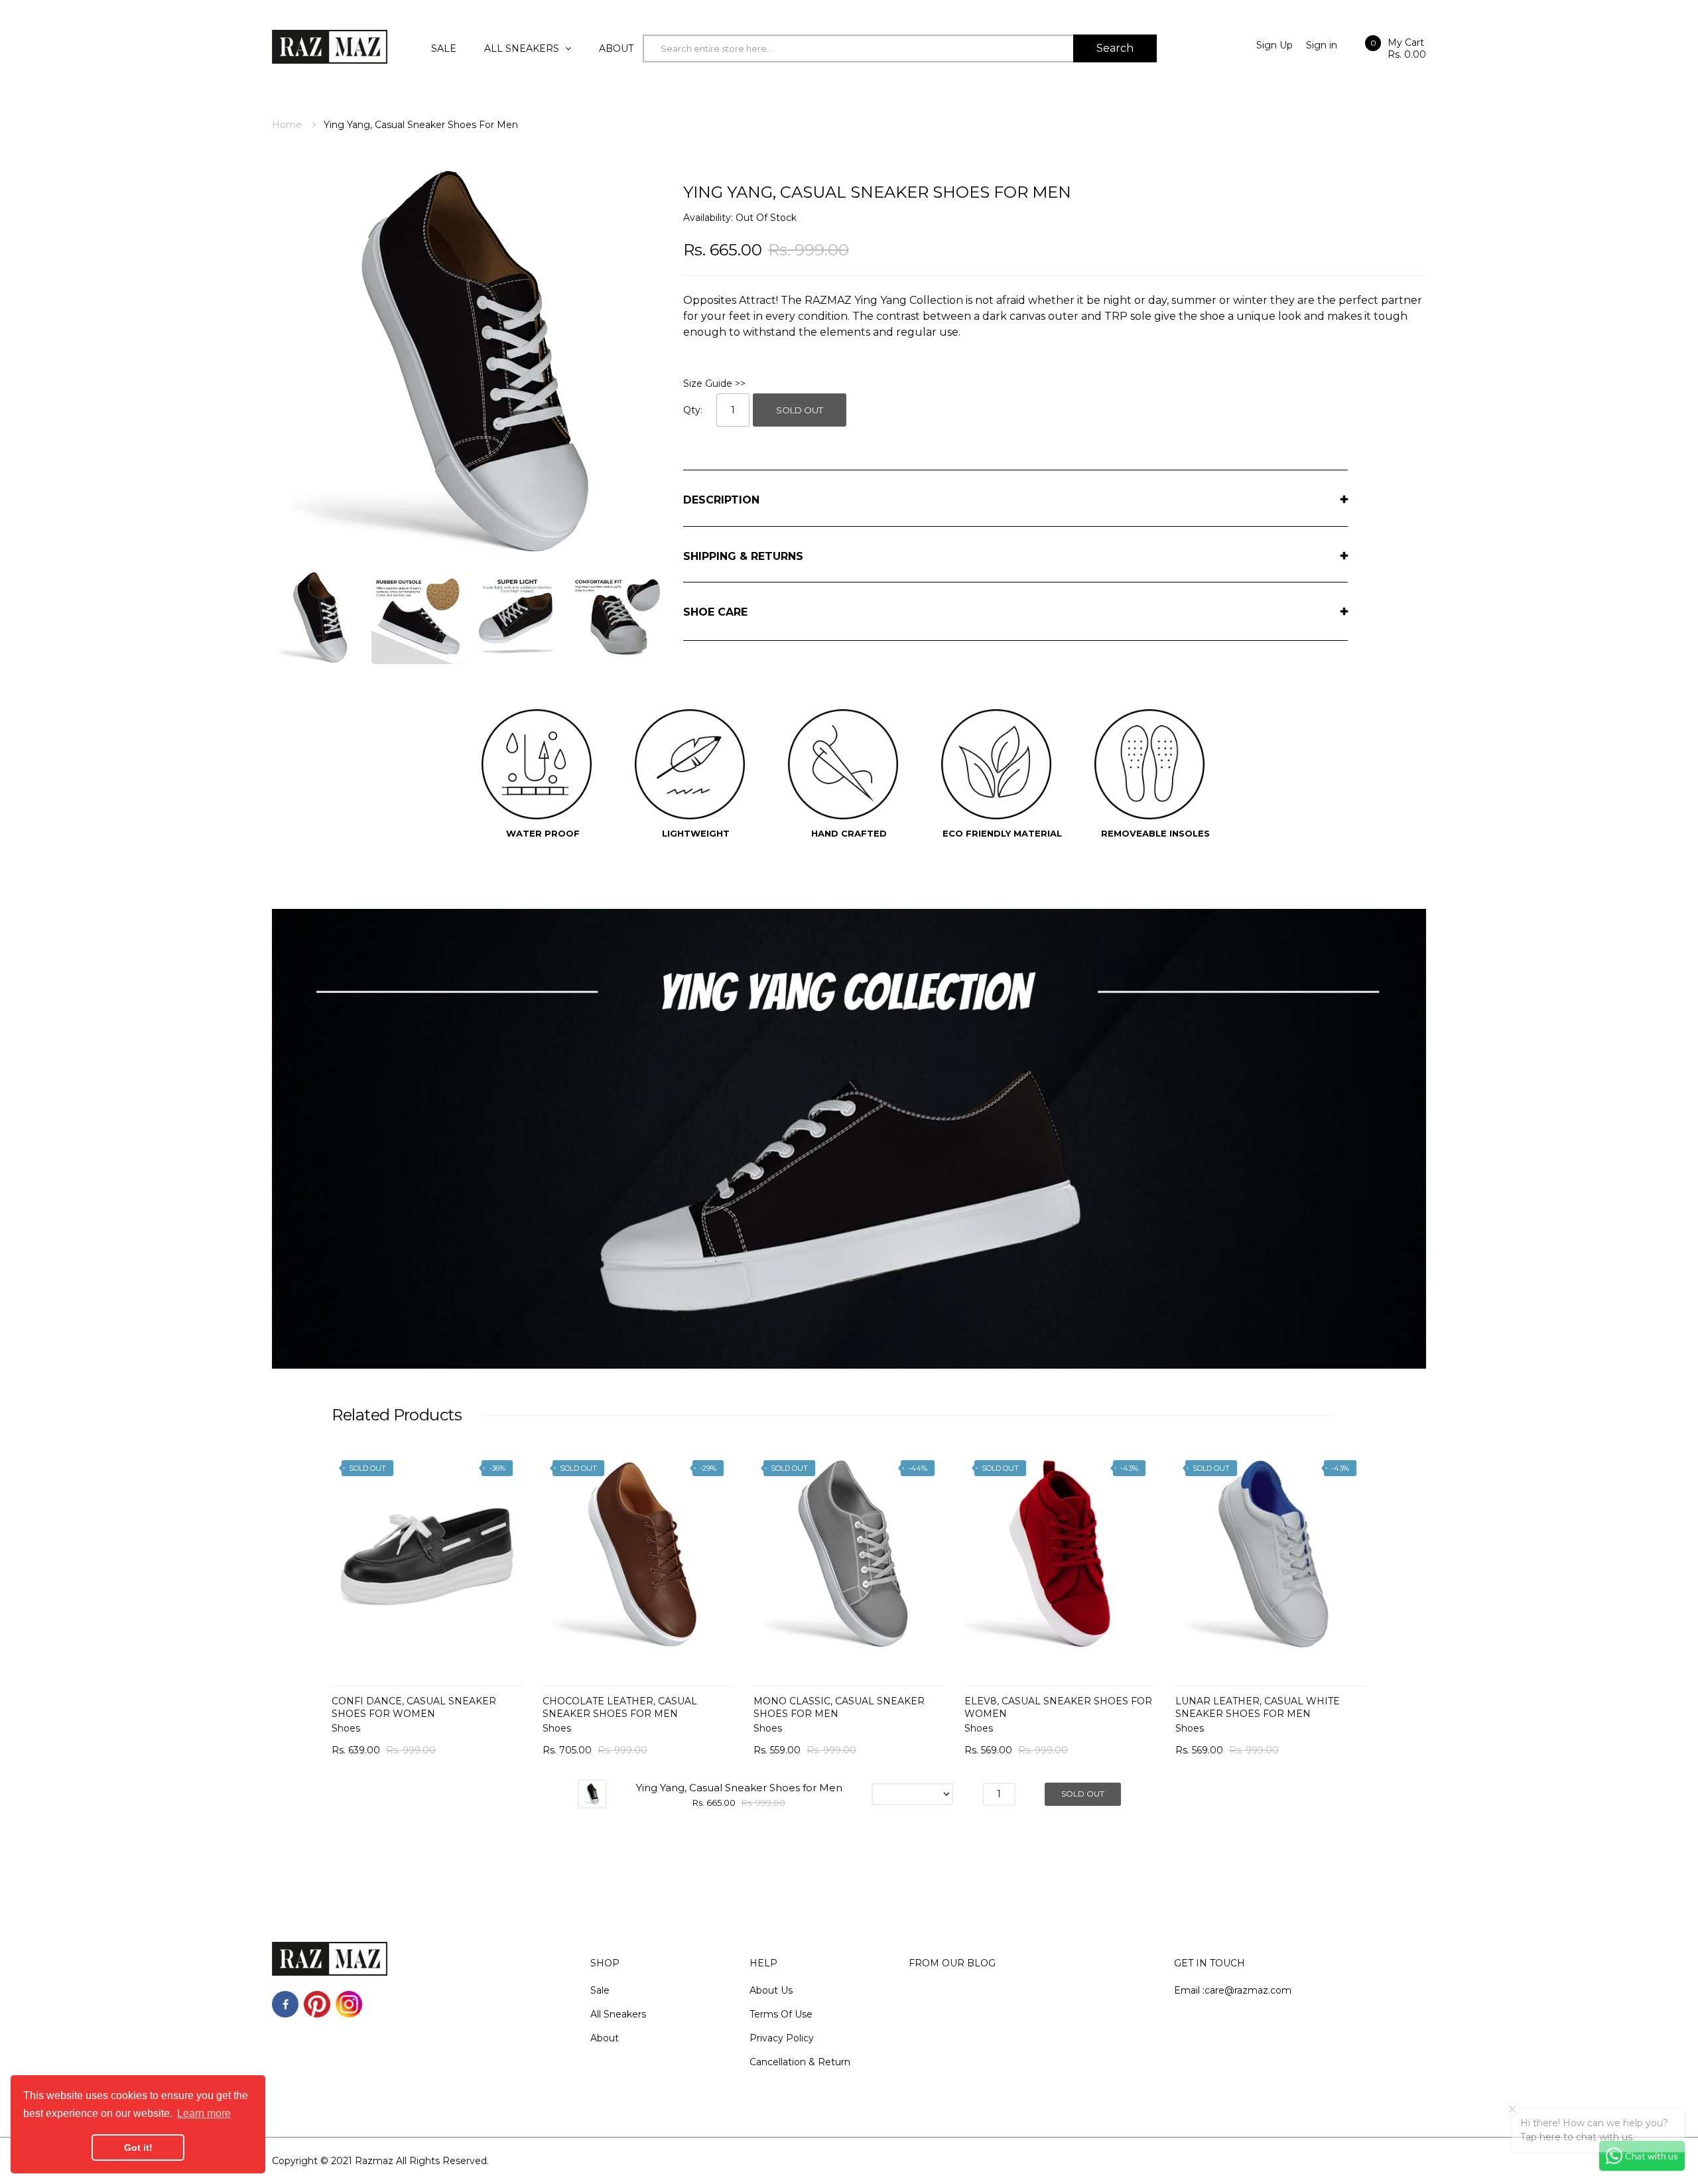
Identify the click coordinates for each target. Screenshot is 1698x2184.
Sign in (1322, 45)
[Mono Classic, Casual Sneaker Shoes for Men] (849, 1554)
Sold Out (800, 410)
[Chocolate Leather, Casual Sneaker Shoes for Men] (638, 1554)
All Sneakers (618, 2014)
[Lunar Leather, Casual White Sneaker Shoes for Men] (1271, 1554)
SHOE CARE (715, 612)
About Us (771, 1990)
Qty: (693, 410)
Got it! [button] (138, 2148)
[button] (345, 1574)
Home (287, 125)
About (605, 2038)
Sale (600, 1990)
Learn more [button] (204, 2113)
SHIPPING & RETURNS (743, 556)
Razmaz (374, 2161)
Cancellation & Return (800, 2062)
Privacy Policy (782, 2038)
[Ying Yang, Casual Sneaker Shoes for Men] (318, 616)
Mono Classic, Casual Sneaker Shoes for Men (839, 1707)
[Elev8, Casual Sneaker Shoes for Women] (1060, 1554)
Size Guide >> (714, 383)
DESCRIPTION (721, 500)
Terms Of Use (781, 2014)
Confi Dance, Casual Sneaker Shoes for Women (414, 1707)
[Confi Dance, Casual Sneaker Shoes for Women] (427, 1554)
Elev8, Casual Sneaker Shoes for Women (1058, 1707)
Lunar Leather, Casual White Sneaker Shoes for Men (1258, 1707)
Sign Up (1274, 45)
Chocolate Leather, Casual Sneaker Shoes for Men (620, 1707)
